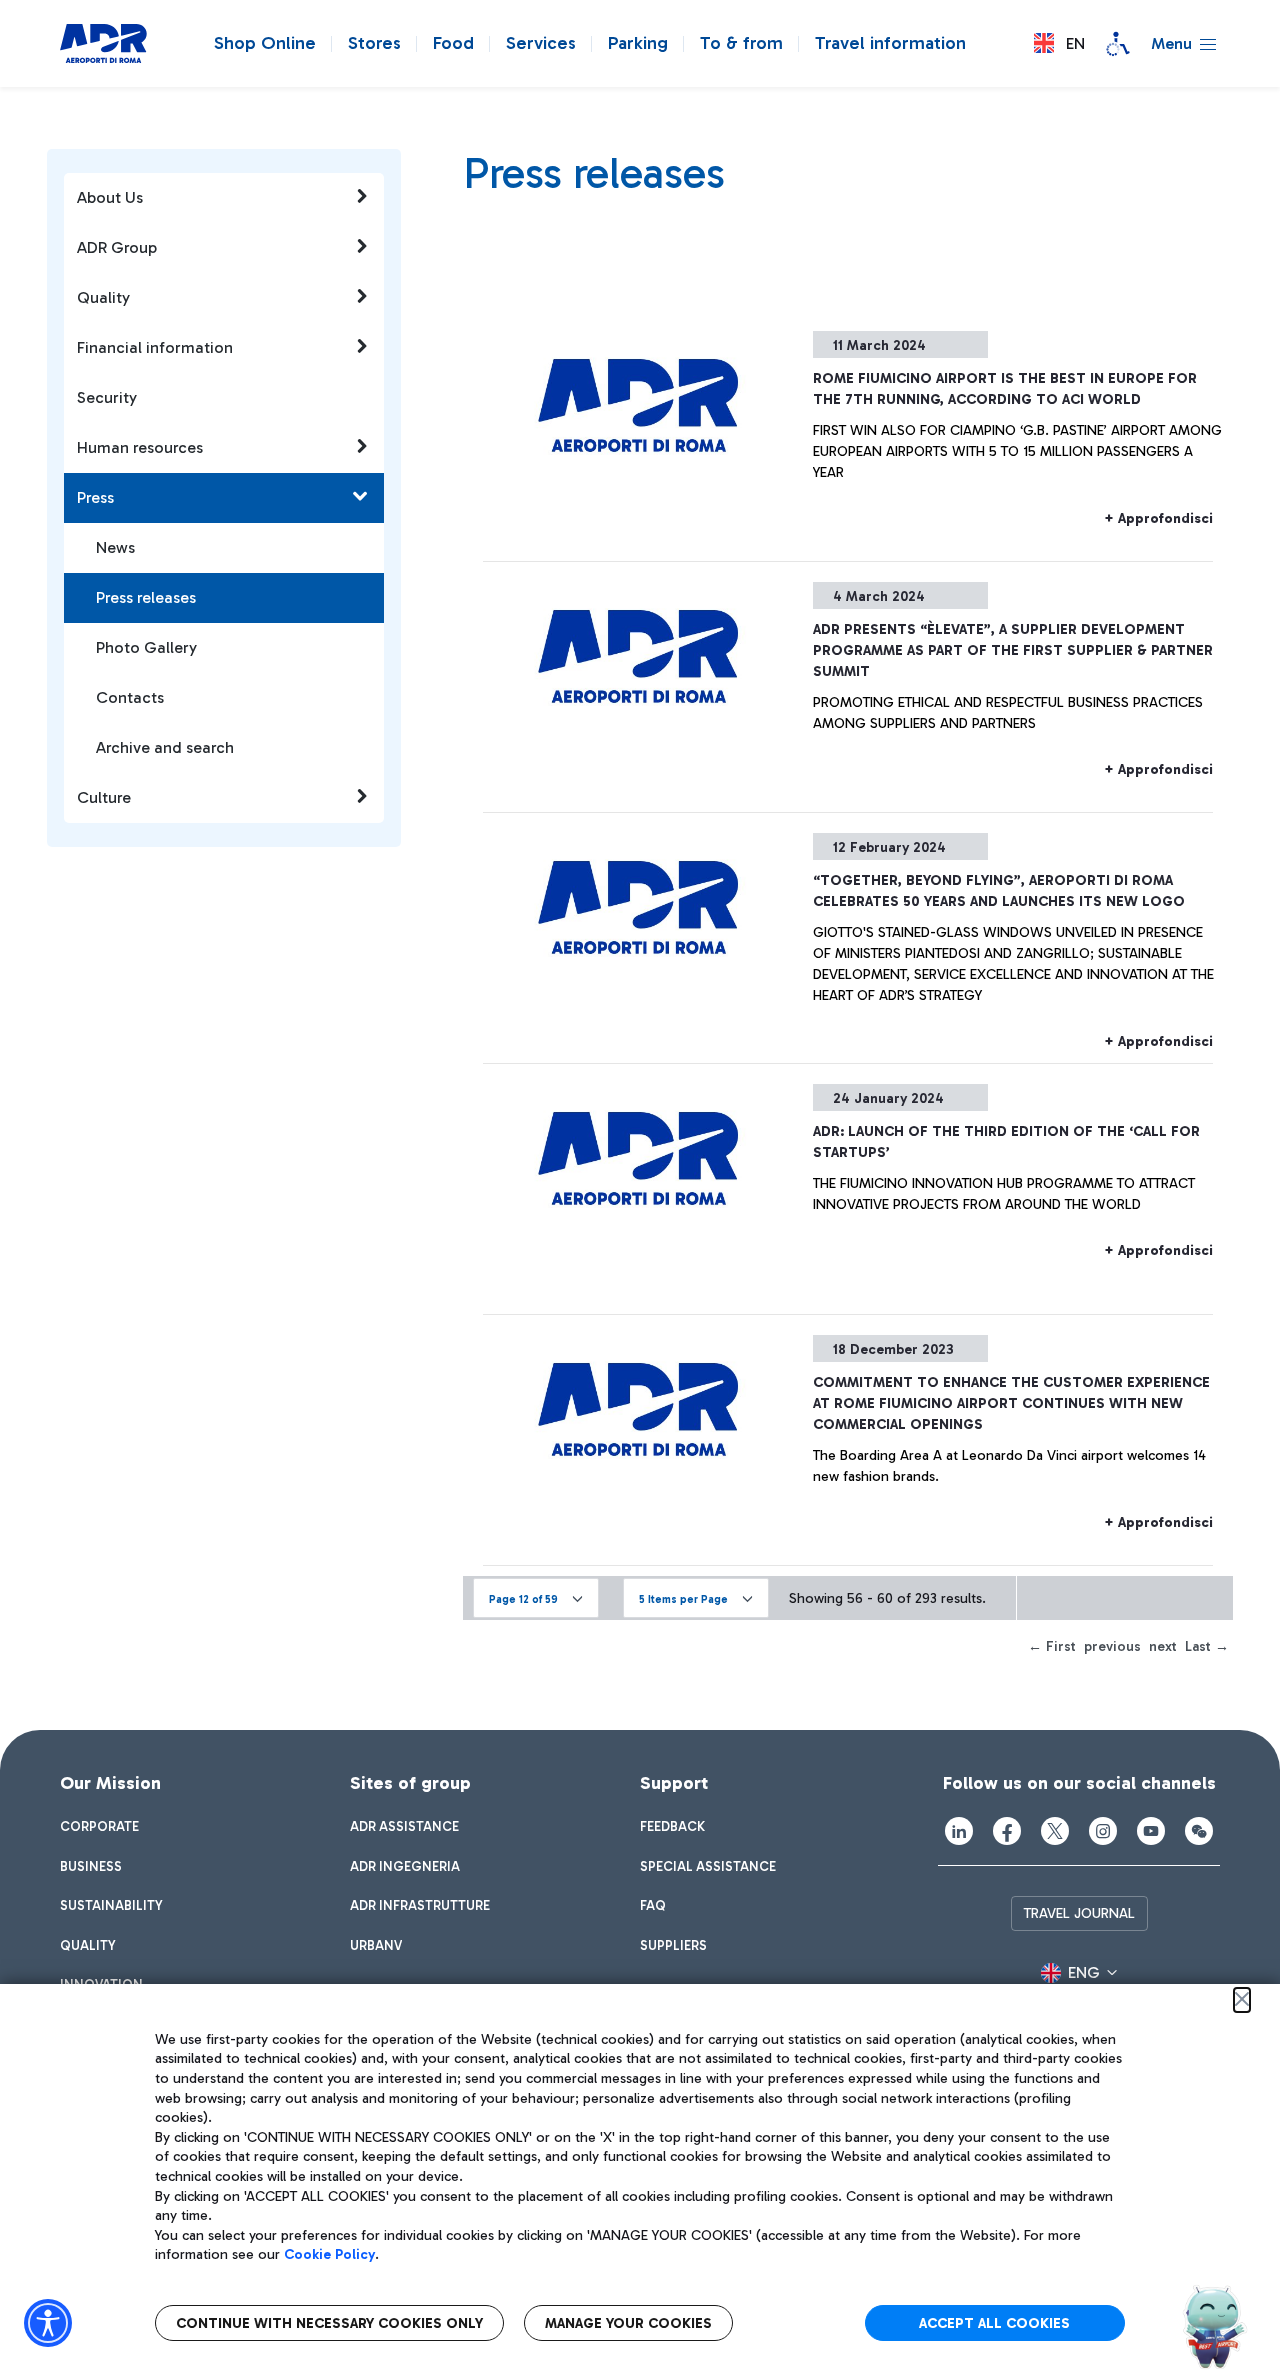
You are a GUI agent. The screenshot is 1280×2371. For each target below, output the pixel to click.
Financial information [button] (155, 347)
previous (1112, 1646)
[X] (1055, 1831)
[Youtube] (1151, 1831)
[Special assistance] (1118, 44)
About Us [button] (110, 197)
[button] (1059, 43)
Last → (1207, 1646)
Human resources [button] (140, 447)
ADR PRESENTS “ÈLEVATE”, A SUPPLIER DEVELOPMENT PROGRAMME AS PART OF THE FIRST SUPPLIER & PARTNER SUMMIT (1013, 650)
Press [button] (95, 497)
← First (1052, 1646)
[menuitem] (99, 1827)
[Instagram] (1103, 1831)
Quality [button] (103, 297)
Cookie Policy (329, 2254)
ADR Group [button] (117, 247)
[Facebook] (1007, 1831)
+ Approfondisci (1158, 518)
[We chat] (1199, 1831)
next (1163, 1646)
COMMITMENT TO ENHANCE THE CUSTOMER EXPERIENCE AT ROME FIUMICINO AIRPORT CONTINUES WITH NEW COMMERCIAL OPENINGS (1011, 1403)
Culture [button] (104, 797)
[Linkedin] (959, 1831)
